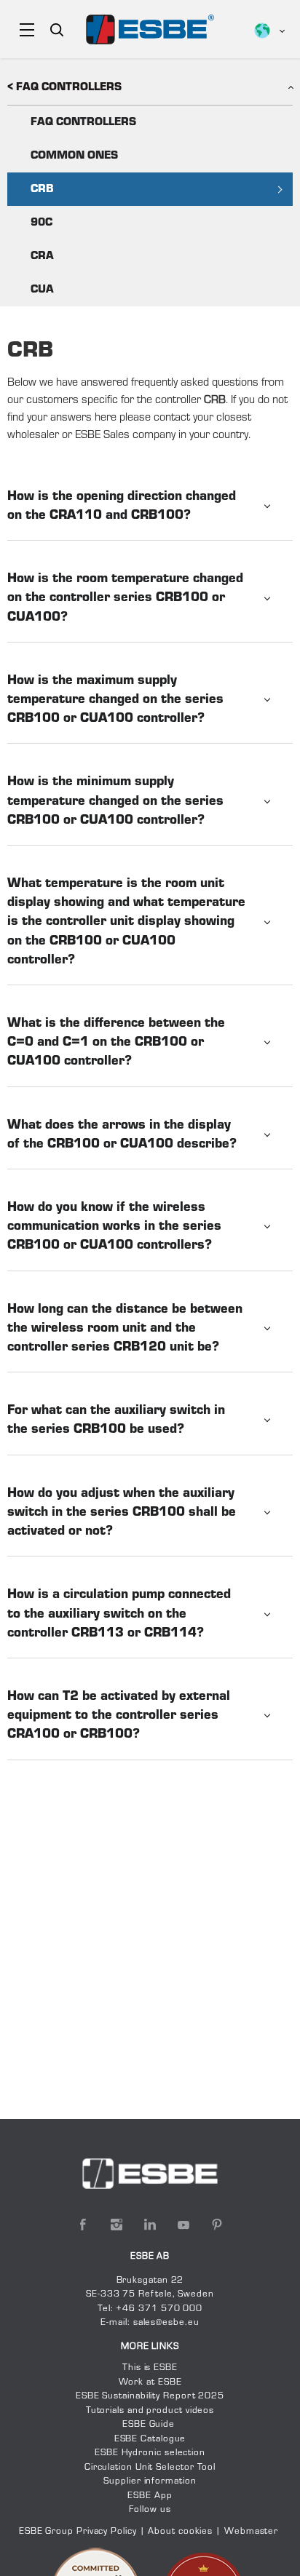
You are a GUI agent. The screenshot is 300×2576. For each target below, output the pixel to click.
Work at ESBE (150, 2382)
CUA (42, 290)
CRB (42, 189)
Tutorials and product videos (150, 2411)
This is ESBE (150, 2368)
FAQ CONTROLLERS (83, 122)
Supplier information (150, 2481)
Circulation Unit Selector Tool (150, 2468)
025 (214, 2396)
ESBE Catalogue (150, 2439)
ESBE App (150, 2496)
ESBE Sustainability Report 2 (140, 2396)
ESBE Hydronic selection (150, 2453)
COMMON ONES (74, 156)
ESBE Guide (150, 2425)
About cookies (180, 2532)
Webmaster (251, 2532)
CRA (42, 256)
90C (42, 223)
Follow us (150, 2510)
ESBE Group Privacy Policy (78, 2532)
